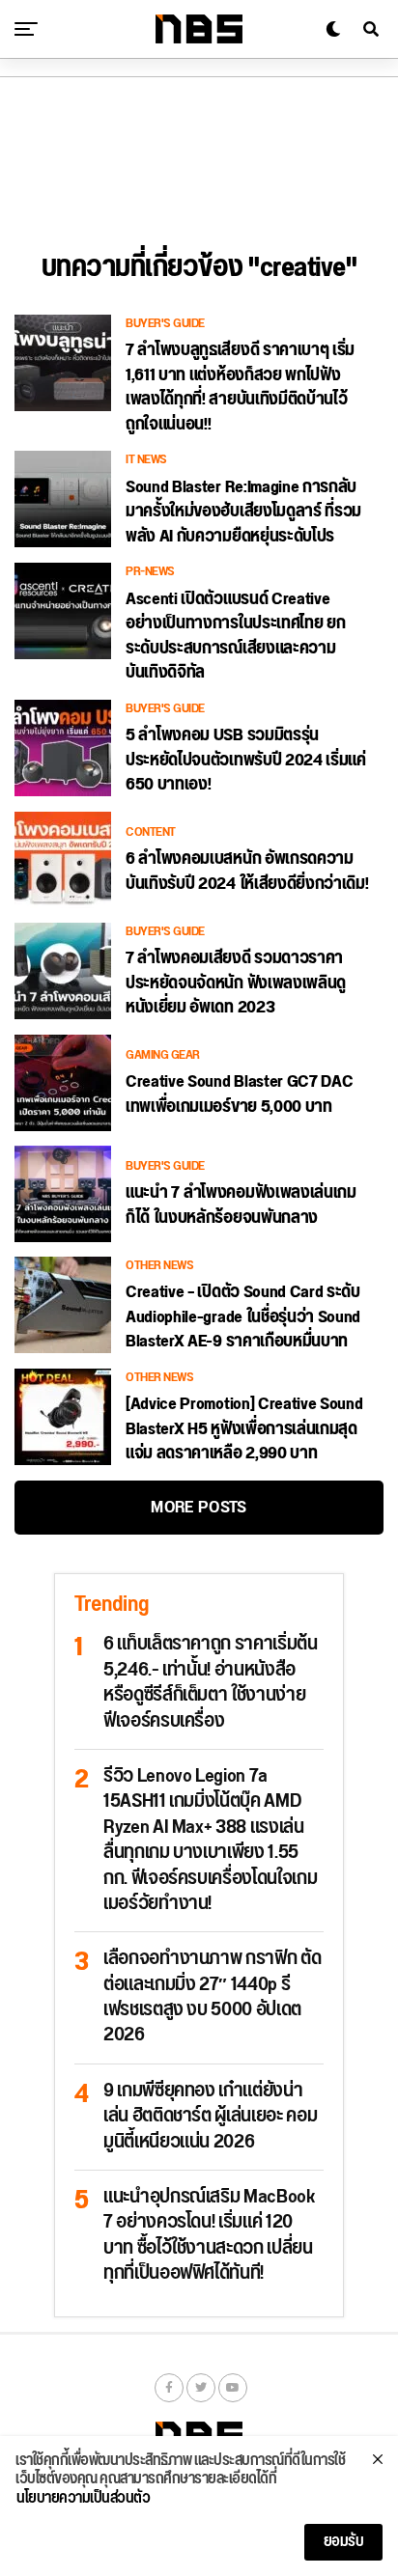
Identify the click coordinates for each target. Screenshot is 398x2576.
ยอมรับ (344, 2542)
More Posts (199, 1507)
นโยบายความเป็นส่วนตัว (83, 2499)
